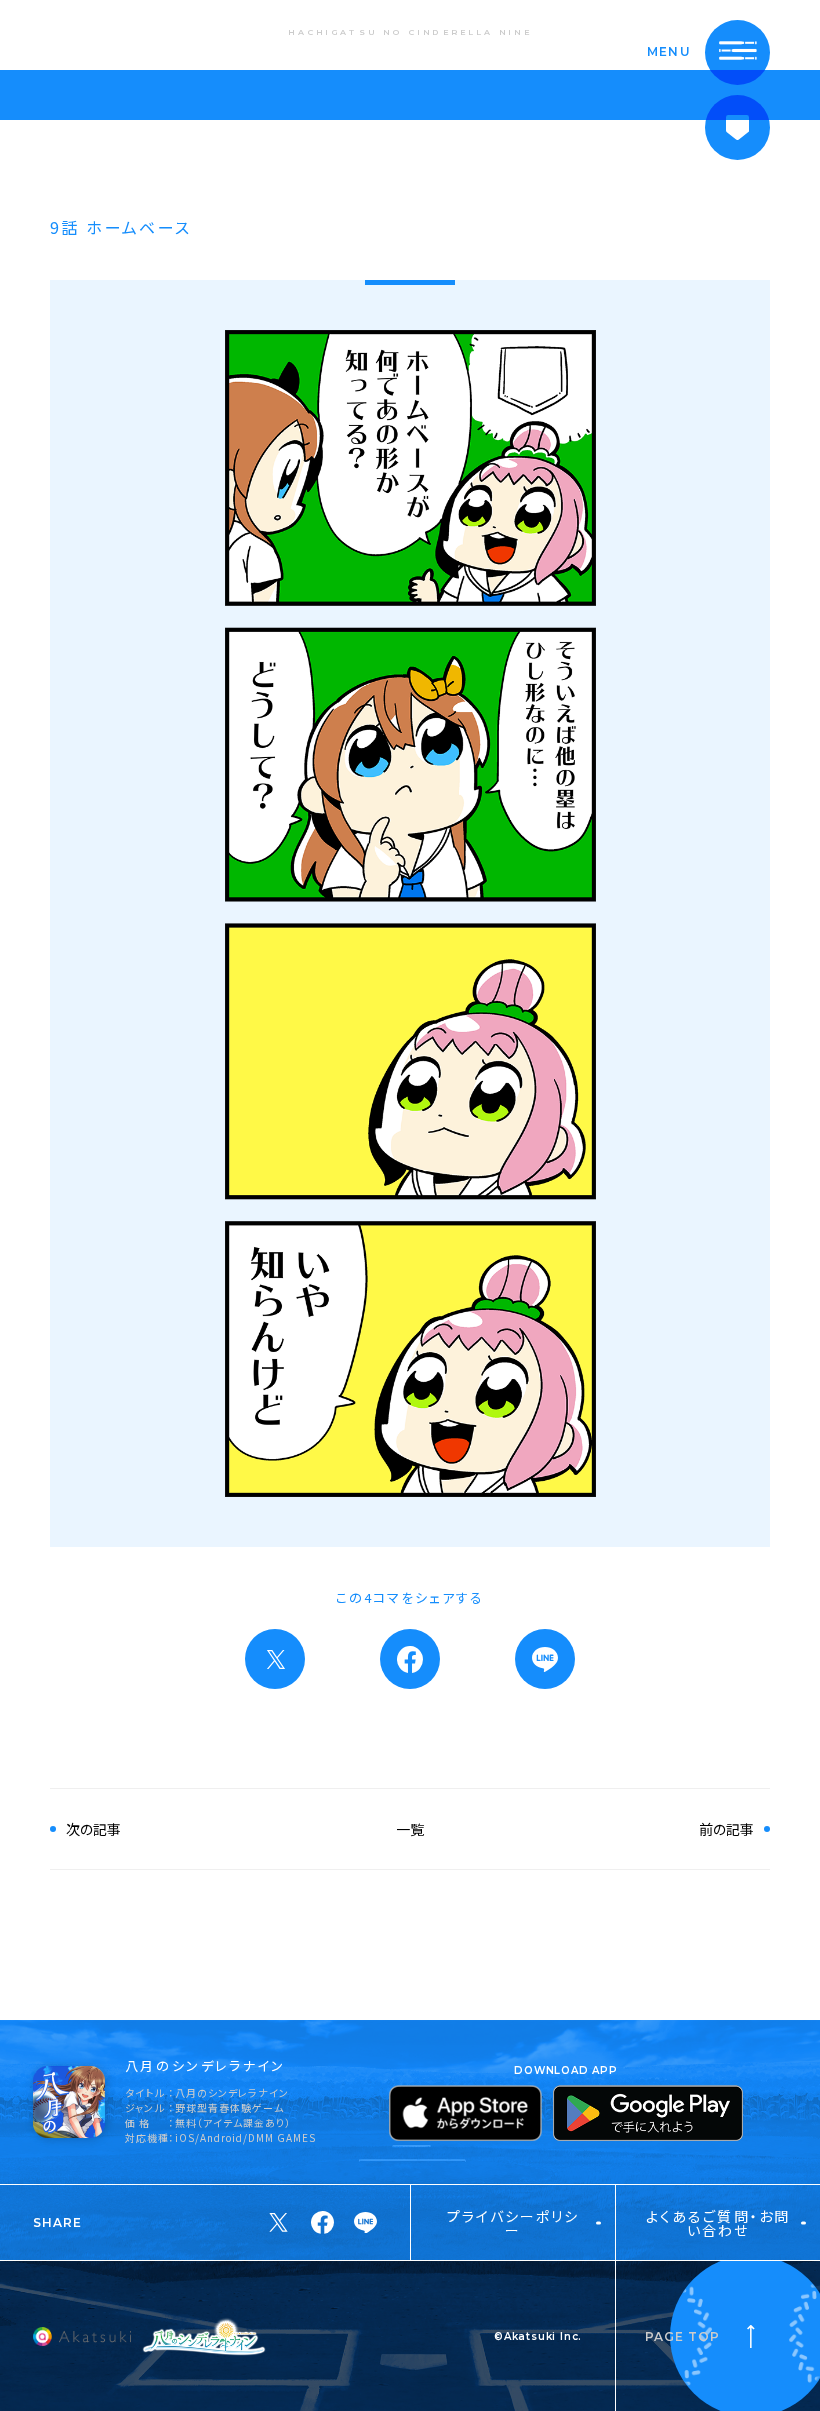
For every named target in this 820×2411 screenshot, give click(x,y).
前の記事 (726, 1829)
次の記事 (93, 1829)
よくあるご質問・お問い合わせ (718, 2223)
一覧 (410, 1829)
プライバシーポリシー (513, 2223)
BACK (84, 33)
